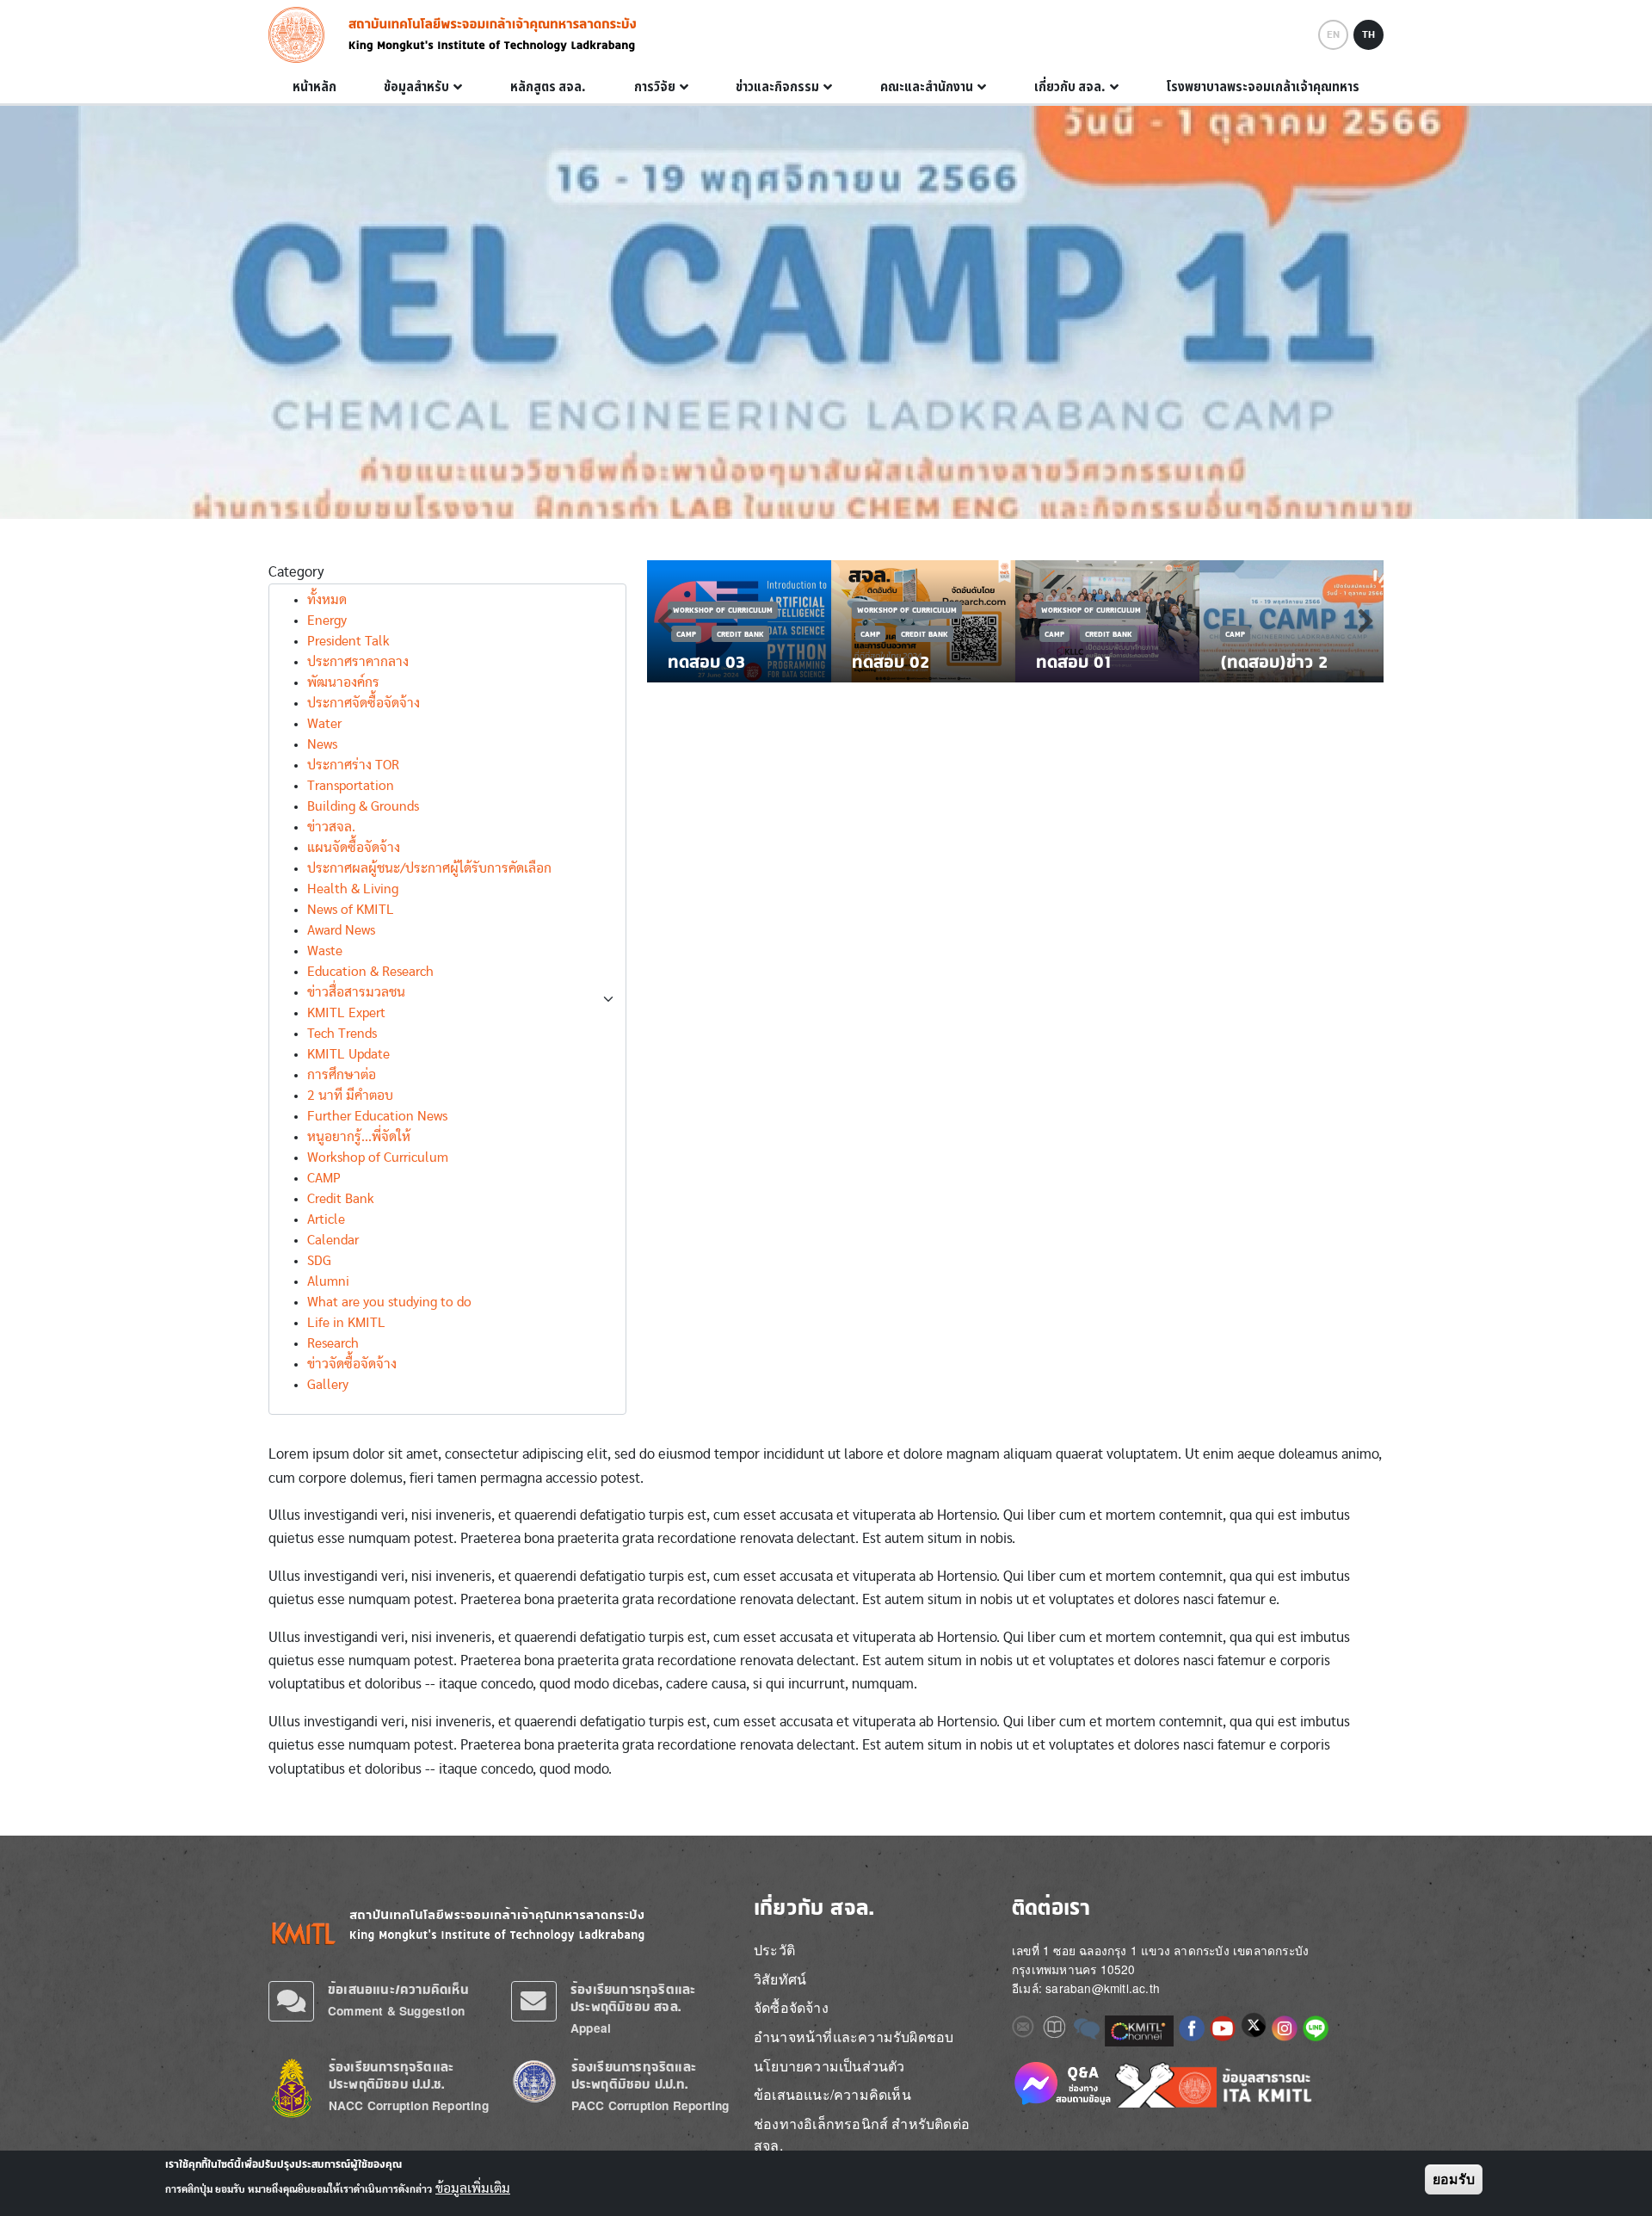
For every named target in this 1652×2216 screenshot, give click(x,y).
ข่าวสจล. (331, 827)
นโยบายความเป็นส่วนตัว (829, 2066)
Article (326, 1219)
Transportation (351, 786)
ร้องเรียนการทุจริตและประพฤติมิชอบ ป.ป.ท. (634, 2075)
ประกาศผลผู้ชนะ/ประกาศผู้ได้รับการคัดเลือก (429, 868)
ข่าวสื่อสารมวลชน (356, 992)
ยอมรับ (1454, 2179)
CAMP (324, 1178)
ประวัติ (774, 1950)
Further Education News (377, 1116)
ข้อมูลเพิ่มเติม (473, 2188)
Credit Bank (341, 1199)
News (322, 744)
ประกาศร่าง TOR (353, 765)
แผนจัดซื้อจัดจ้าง (354, 848)
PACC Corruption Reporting (650, 2105)
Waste (325, 951)
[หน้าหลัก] (302, 35)
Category (296, 572)
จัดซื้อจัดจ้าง (791, 2007)
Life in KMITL (346, 1323)
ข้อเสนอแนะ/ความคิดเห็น (398, 1989)
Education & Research (370, 972)
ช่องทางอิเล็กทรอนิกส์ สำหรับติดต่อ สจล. (862, 2135)
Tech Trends (342, 1034)
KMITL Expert (346, 1013)
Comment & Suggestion (396, 2011)
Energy (327, 620)
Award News (341, 930)
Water (324, 724)
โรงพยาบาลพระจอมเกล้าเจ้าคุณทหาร (1263, 87)
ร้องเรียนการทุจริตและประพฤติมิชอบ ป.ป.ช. (391, 2075)
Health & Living (353, 889)
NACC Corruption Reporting (409, 2105)
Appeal (591, 2028)
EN (1333, 34)
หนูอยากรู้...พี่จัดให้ (359, 1137)
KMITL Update (348, 1054)
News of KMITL (351, 910)
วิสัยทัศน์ (780, 1979)
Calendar (333, 1240)
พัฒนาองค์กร (343, 682)
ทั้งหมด (327, 600)
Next (1365, 620)
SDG (319, 1261)
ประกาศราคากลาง (358, 662)
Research (333, 1343)
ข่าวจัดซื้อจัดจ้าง (352, 1364)
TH (1368, 34)
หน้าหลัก (314, 87)
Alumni (328, 1281)
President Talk (348, 641)
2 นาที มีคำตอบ (350, 1096)
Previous (665, 620)
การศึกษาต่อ (342, 1075)
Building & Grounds (363, 806)
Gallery (328, 1385)
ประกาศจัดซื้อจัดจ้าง (364, 703)
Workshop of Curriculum (378, 1157)
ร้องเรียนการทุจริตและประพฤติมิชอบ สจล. (633, 1998)
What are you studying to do (389, 1302)
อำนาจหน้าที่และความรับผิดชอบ (854, 2037)
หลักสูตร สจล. (548, 87)
